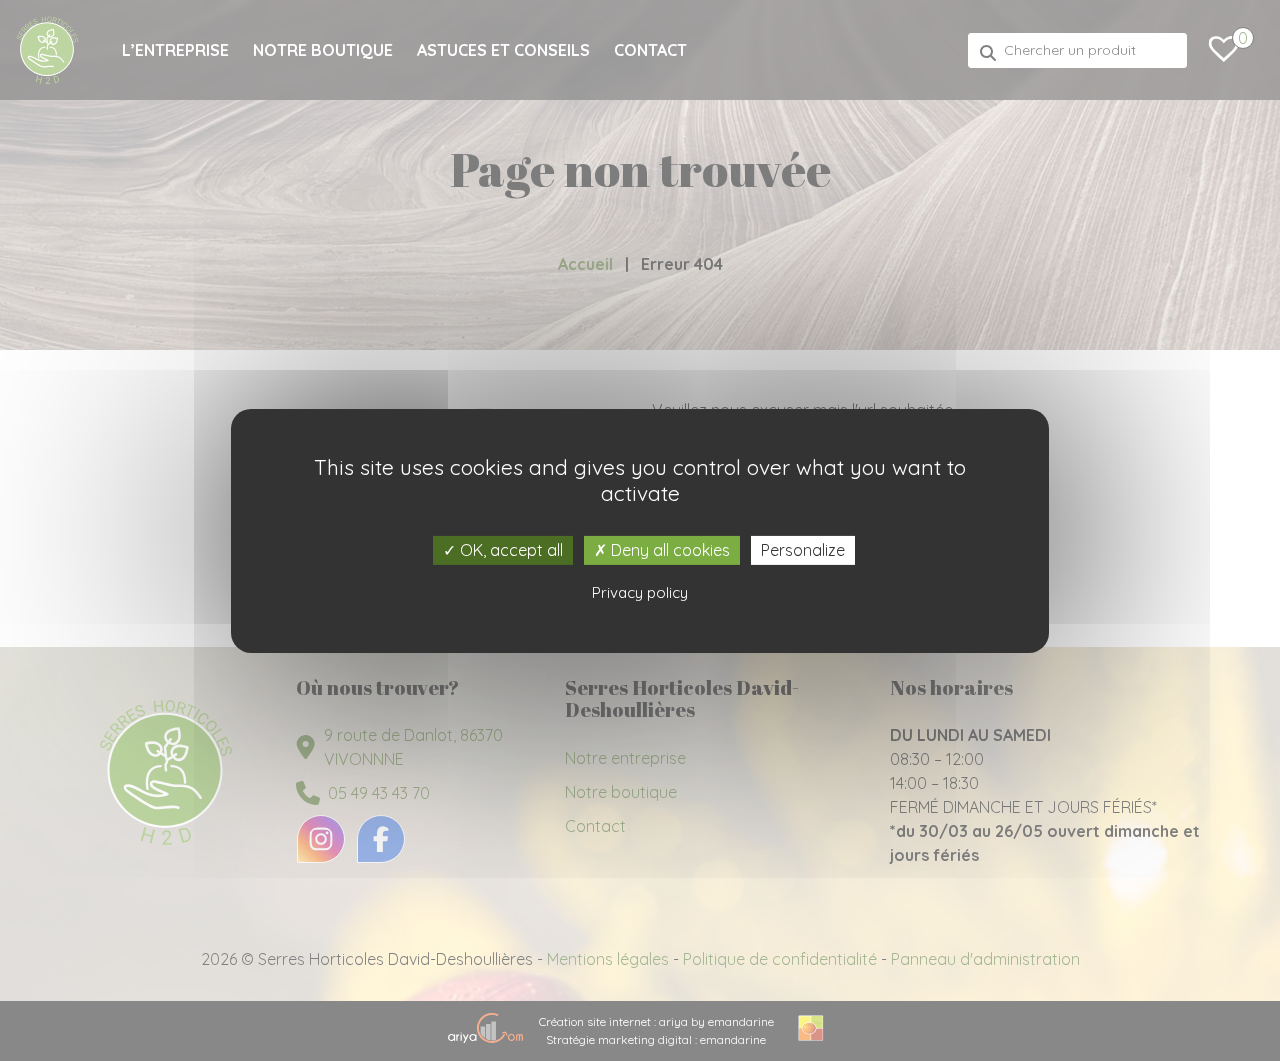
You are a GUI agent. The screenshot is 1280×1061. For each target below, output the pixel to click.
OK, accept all (509, 549)
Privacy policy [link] (640, 592)
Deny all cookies (668, 549)
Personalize (803, 549)
